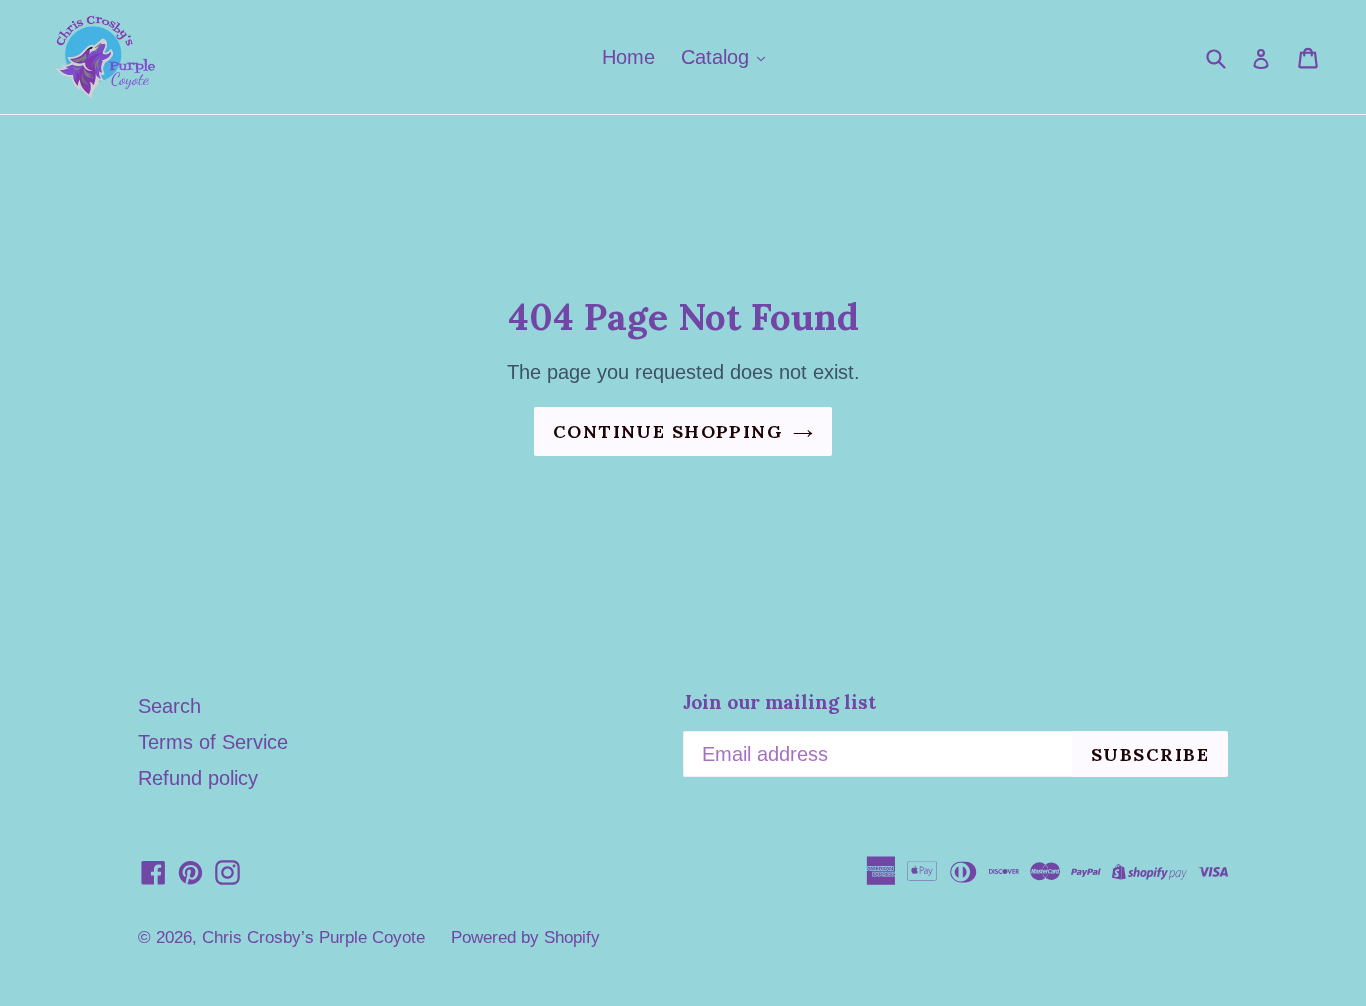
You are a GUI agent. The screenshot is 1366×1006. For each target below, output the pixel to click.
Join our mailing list (779, 702)
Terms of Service (213, 742)
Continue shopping (668, 431)
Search (169, 706)
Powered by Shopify (525, 937)
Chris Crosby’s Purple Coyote (313, 937)
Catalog (718, 57)
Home (628, 57)
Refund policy (198, 778)
